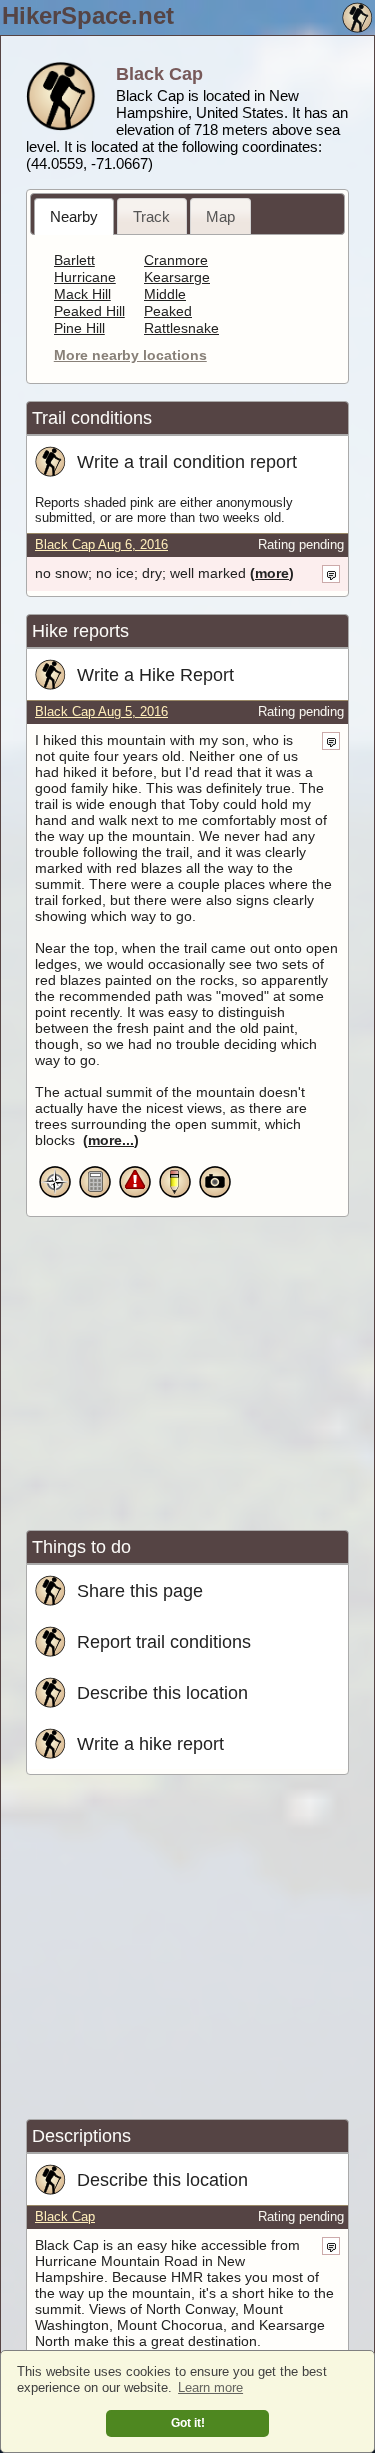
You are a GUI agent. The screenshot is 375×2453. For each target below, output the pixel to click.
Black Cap (65, 2217)
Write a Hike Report (155, 674)
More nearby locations (130, 355)
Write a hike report (150, 1743)
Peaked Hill (89, 311)
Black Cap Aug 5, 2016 (101, 712)
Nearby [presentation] (74, 216)
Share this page (140, 1590)
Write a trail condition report (187, 461)
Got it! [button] (188, 2422)
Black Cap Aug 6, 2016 (101, 545)
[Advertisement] (194, 1367)
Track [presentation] (151, 216)
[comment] (331, 574)
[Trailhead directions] (55, 1195)
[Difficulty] (135, 1195)
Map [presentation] (220, 216)
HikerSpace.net (88, 15)
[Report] (175, 1195)
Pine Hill (79, 328)
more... (111, 1140)
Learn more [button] (210, 2387)
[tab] (74, 216)
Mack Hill (82, 294)
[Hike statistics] (95, 1195)
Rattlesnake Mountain (181, 336)
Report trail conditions (164, 1641)
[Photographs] (215, 1195)
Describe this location (162, 1692)
